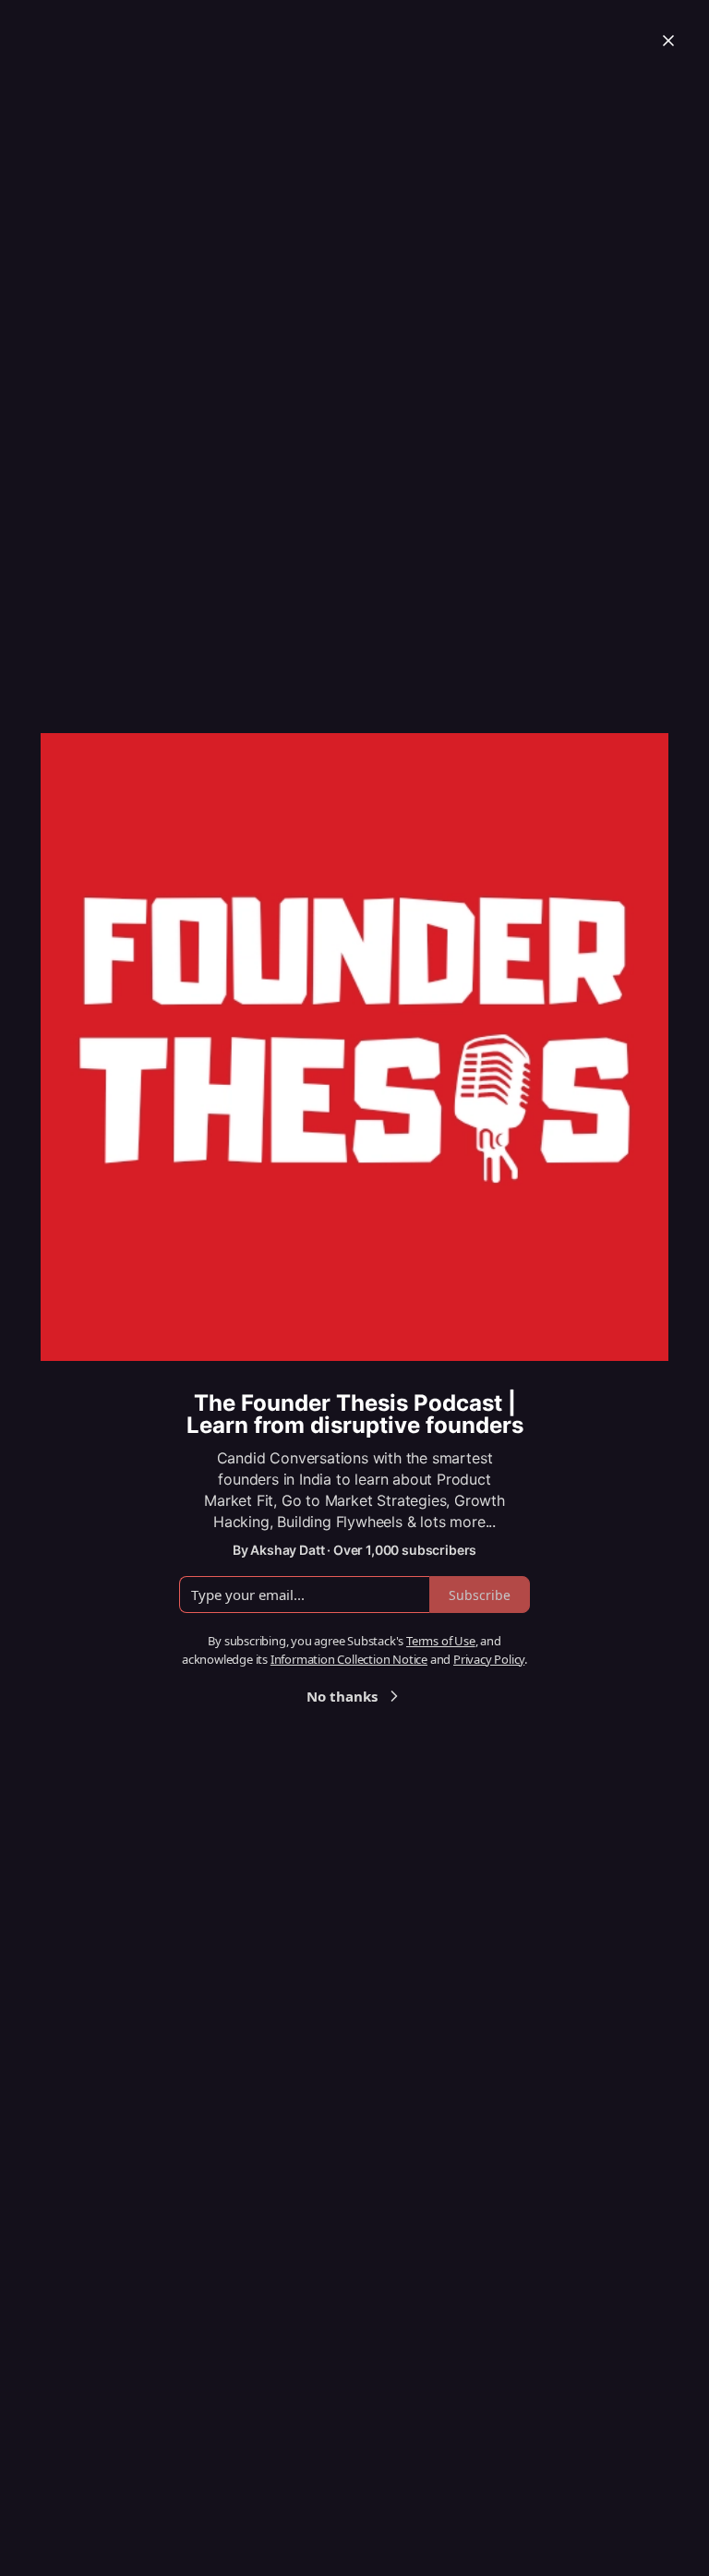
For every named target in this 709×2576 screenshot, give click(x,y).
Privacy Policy (489, 1659)
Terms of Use (441, 1641)
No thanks (342, 1696)
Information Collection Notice (349, 1659)
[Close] (668, 41)
